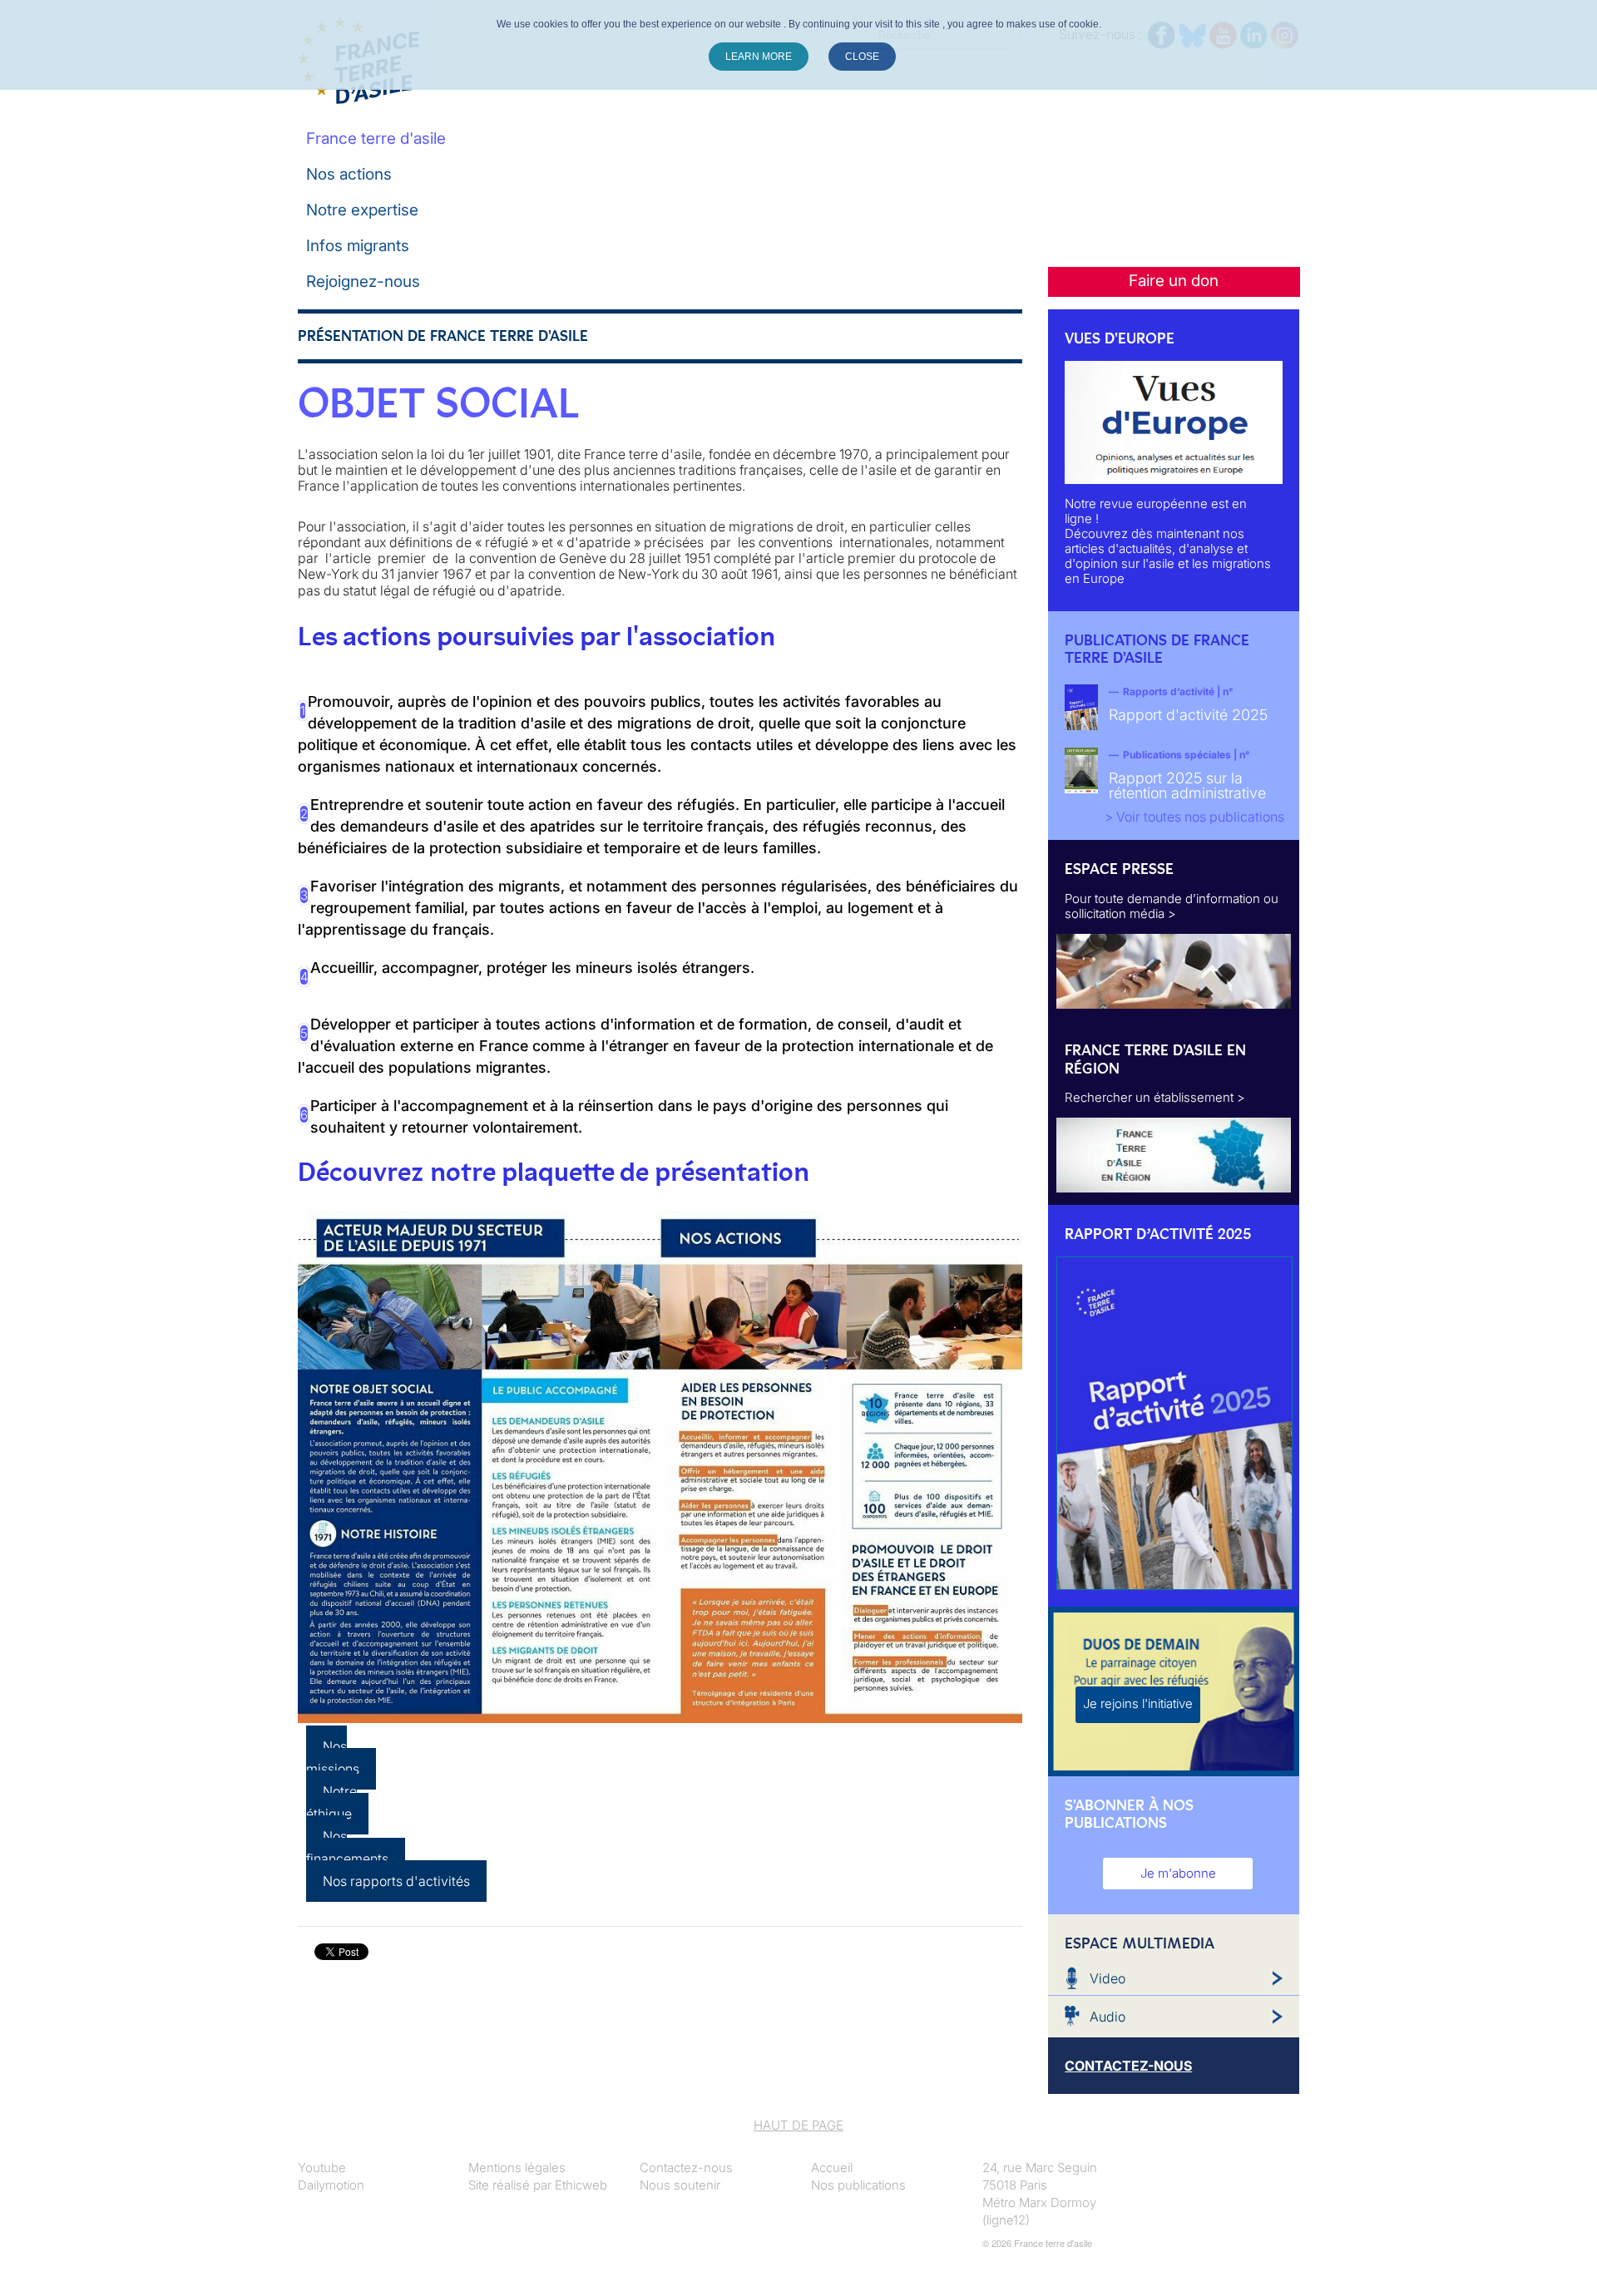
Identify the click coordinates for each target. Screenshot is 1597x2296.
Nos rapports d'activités (396, 1881)
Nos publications (858, 2185)
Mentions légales (517, 2168)
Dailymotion (331, 2185)
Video (1108, 1978)
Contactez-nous (686, 2168)
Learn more (759, 57)
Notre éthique (331, 1802)
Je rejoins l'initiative (1138, 1703)
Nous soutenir (680, 2185)
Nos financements (347, 1847)
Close (862, 57)
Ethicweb (581, 2185)
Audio (1108, 2017)
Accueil (832, 2168)
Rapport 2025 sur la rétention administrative (1187, 785)
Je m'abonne (1178, 1873)
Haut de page (798, 2125)
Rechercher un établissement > (1155, 1097)
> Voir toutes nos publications (1194, 817)
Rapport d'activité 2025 (1188, 715)
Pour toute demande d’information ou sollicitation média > (1172, 906)
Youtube (322, 2168)
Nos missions (333, 1758)
